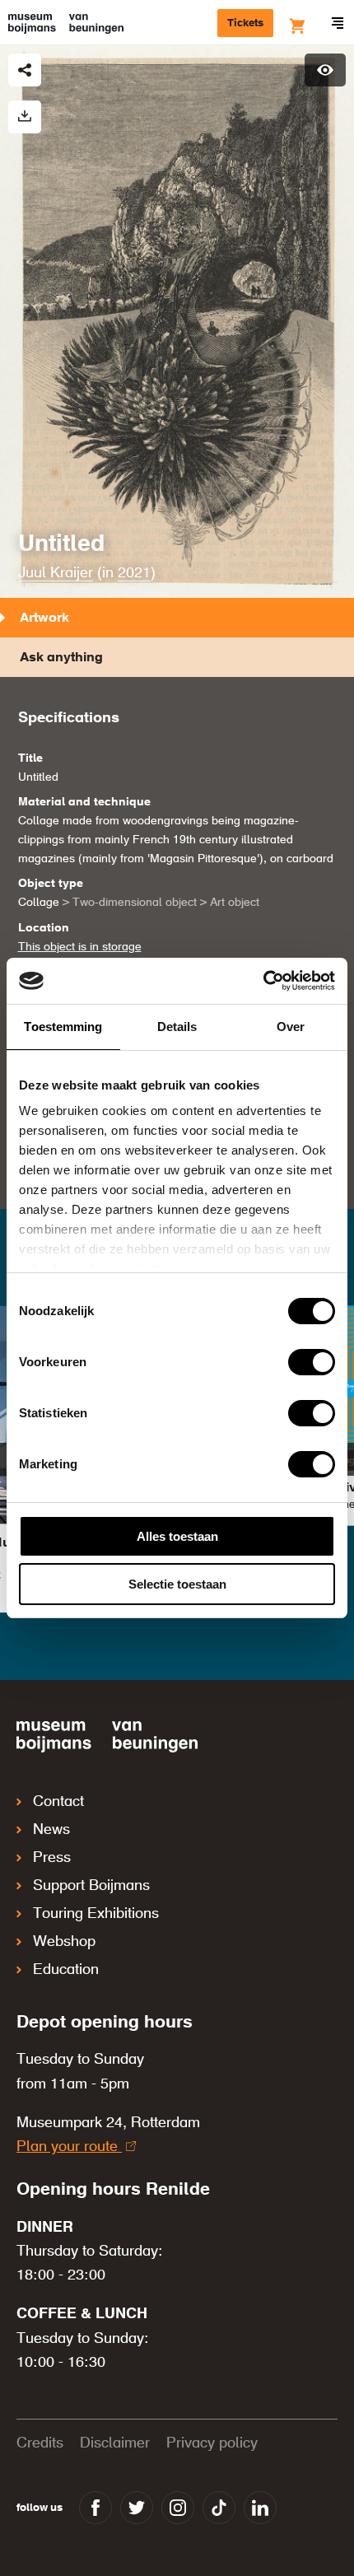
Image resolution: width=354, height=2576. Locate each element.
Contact (58, 1802)
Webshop (64, 1942)
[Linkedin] (260, 2508)
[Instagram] (178, 2508)
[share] (25, 70)
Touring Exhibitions (96, 1914)
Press (52, 1858)
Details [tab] (177, 1027)
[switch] (312, 1362)
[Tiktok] (219, 2508)
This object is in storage (80, 947)
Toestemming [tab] (63, 1027)
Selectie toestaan (177, 1584)
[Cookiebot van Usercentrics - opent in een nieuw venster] (263, 981)
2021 (134, 573)
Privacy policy (212, 2443)
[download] (25, 117)
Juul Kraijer (56, 573)
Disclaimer (115, 2443)
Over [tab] (291, 1027)
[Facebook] (95, 2508)
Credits (40, 2443)
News (51, 1830)
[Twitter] (137, 2508)
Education (66, 1970)
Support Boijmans (91, 1886)
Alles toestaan (177, 1536)
